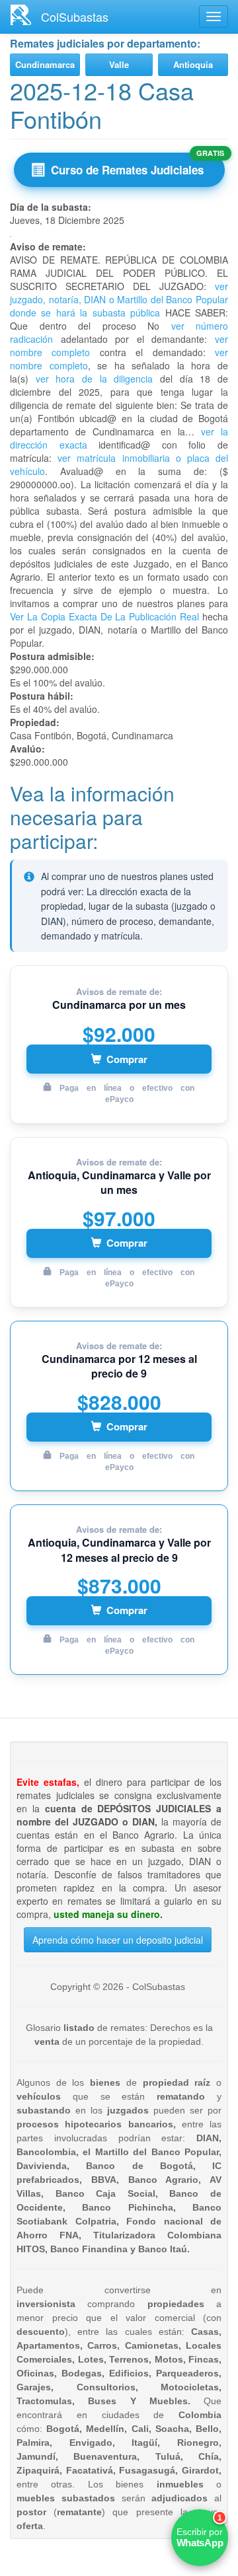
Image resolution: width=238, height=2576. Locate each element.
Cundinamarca (45, 64)
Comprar (127, 1059)
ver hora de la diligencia (95, 379)
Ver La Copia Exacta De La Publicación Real (104, 616)
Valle (119, 64)
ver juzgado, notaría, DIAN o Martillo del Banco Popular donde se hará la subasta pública (119, 299)
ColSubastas (75, 17)
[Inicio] (20, 15)
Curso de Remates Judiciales (127, 170)
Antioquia (193, 64)
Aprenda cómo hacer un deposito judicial (118, 1940)
